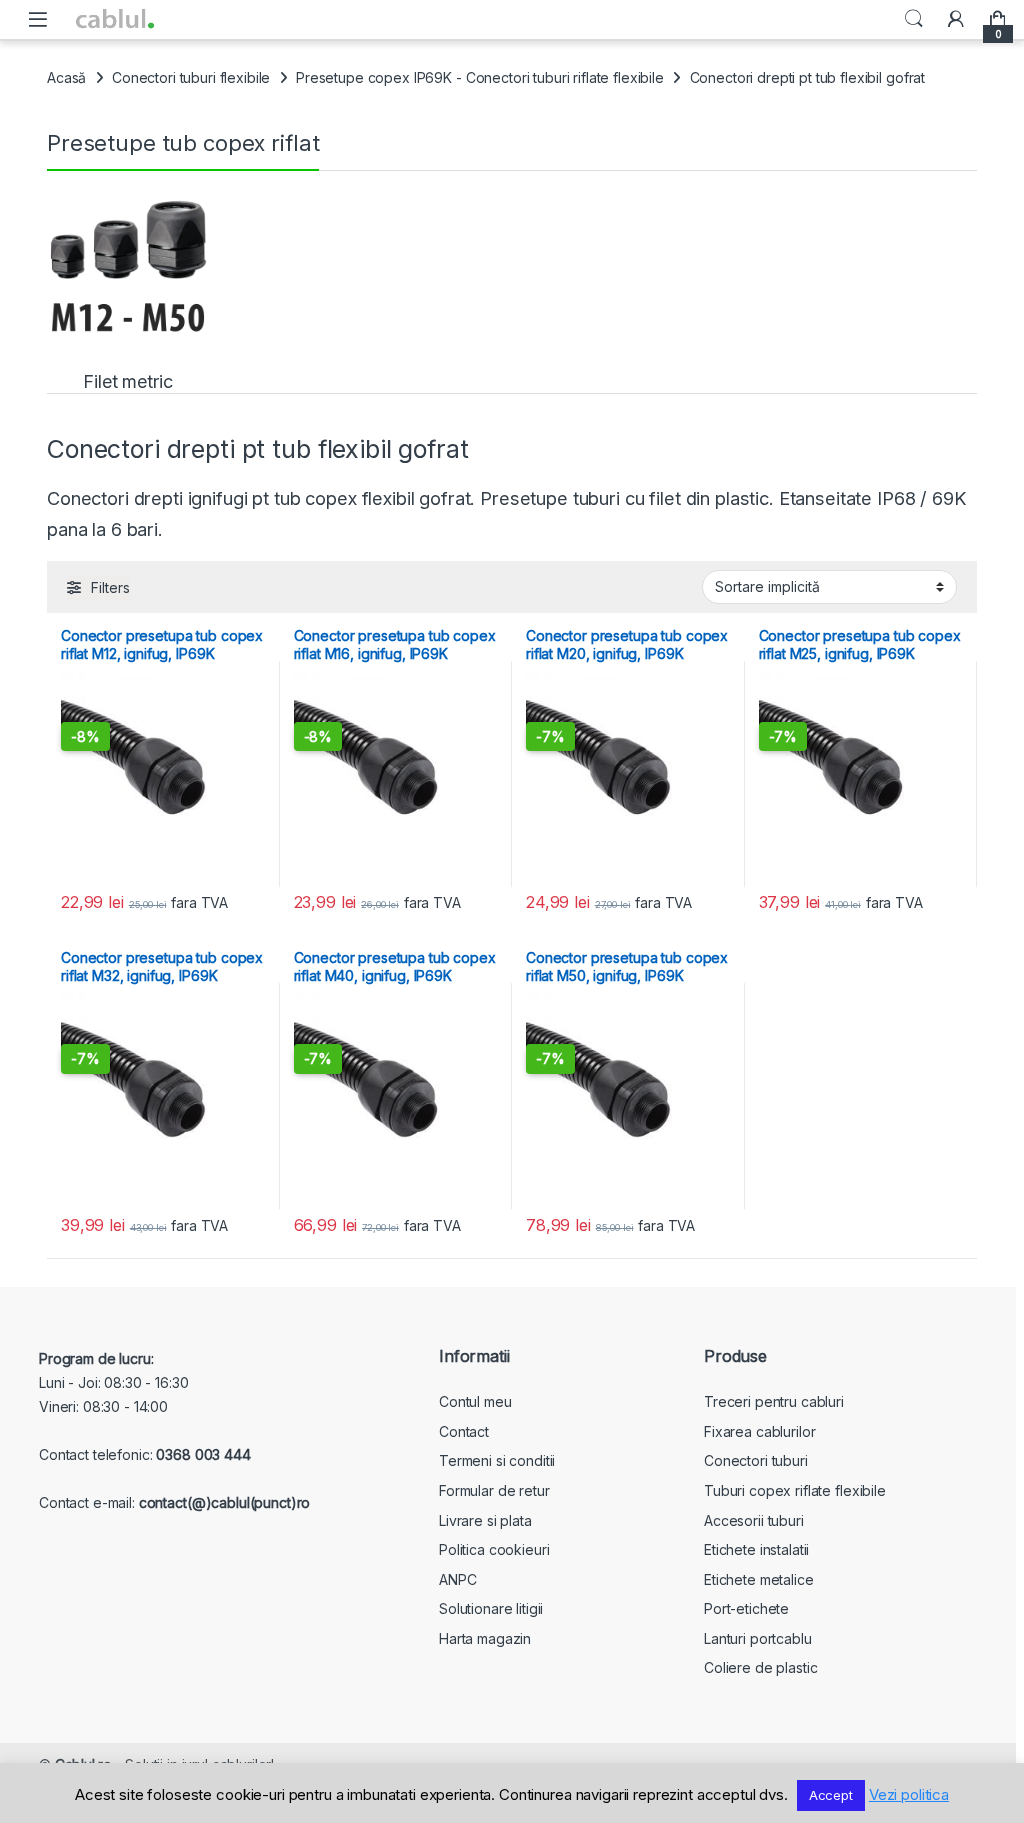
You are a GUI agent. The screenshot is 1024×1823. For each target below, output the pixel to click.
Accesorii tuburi (754, 1520)
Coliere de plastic (760, 1667)
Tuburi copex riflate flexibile (795, 1490)
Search (914, 19)
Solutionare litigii (491, 1608)
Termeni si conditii (497, 1460)
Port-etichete (746, 1608)
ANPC (457, 1579)
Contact (464, 1431)
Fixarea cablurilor (759, 1431)
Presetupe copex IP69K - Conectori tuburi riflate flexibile (480, 77)
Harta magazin (485, 1638)
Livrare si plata (485, 1520)
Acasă (66, 77)
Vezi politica (909, 1794)
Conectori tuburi (756, 1460)
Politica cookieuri (494, 1549)
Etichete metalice (759, 1579)
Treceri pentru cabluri (774, 1401)
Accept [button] (831, 1795)
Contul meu (475, 1401)
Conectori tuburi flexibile (191, 77)
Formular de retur (494, 1490)
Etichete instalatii (756, 1549)
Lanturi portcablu (758, 1638)
